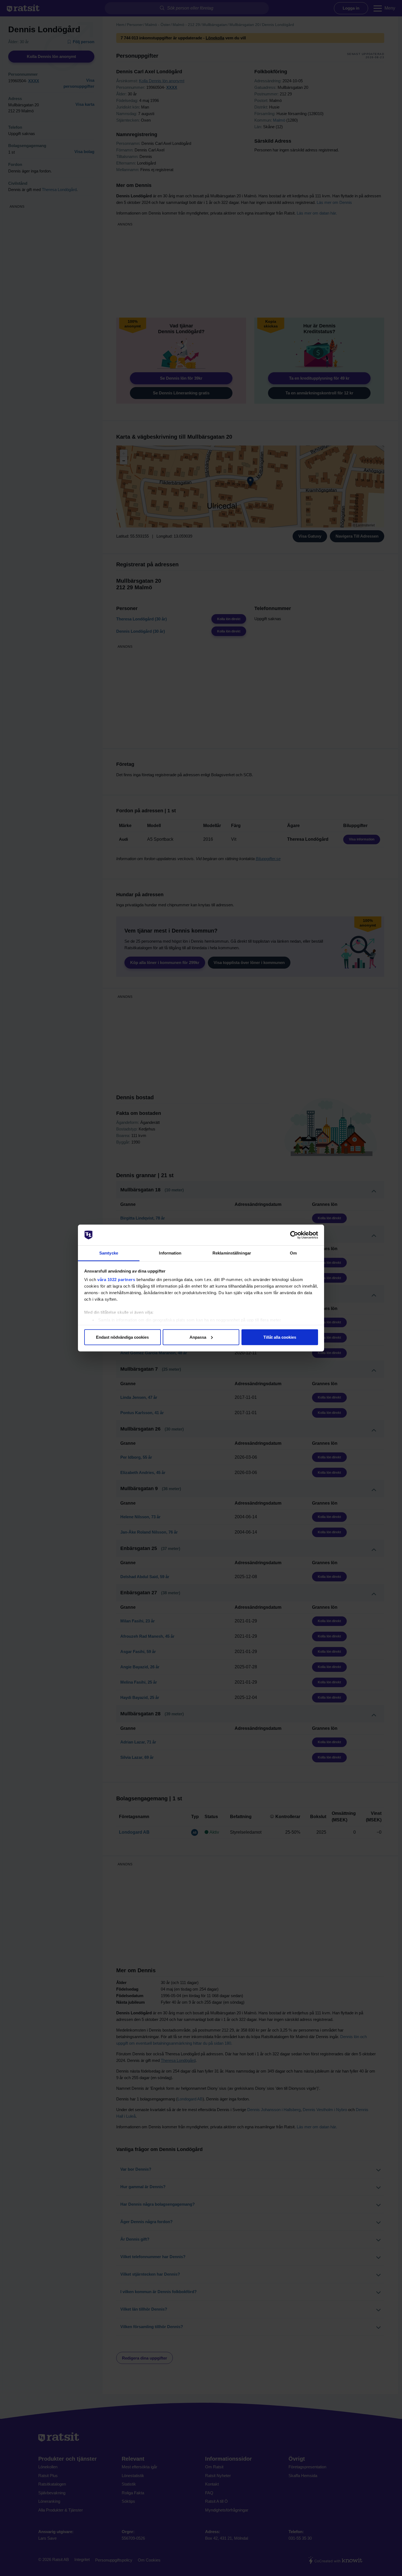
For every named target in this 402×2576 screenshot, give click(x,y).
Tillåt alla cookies (280, 1337)
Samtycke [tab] (109, 1253)
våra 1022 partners (116, 1280)
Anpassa (198, 1337)
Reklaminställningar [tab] (232, 1253)
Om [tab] (293, 1253)
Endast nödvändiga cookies (122, 1337)
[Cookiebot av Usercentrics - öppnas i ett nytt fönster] (294, 1235)
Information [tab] (170, 1253)
